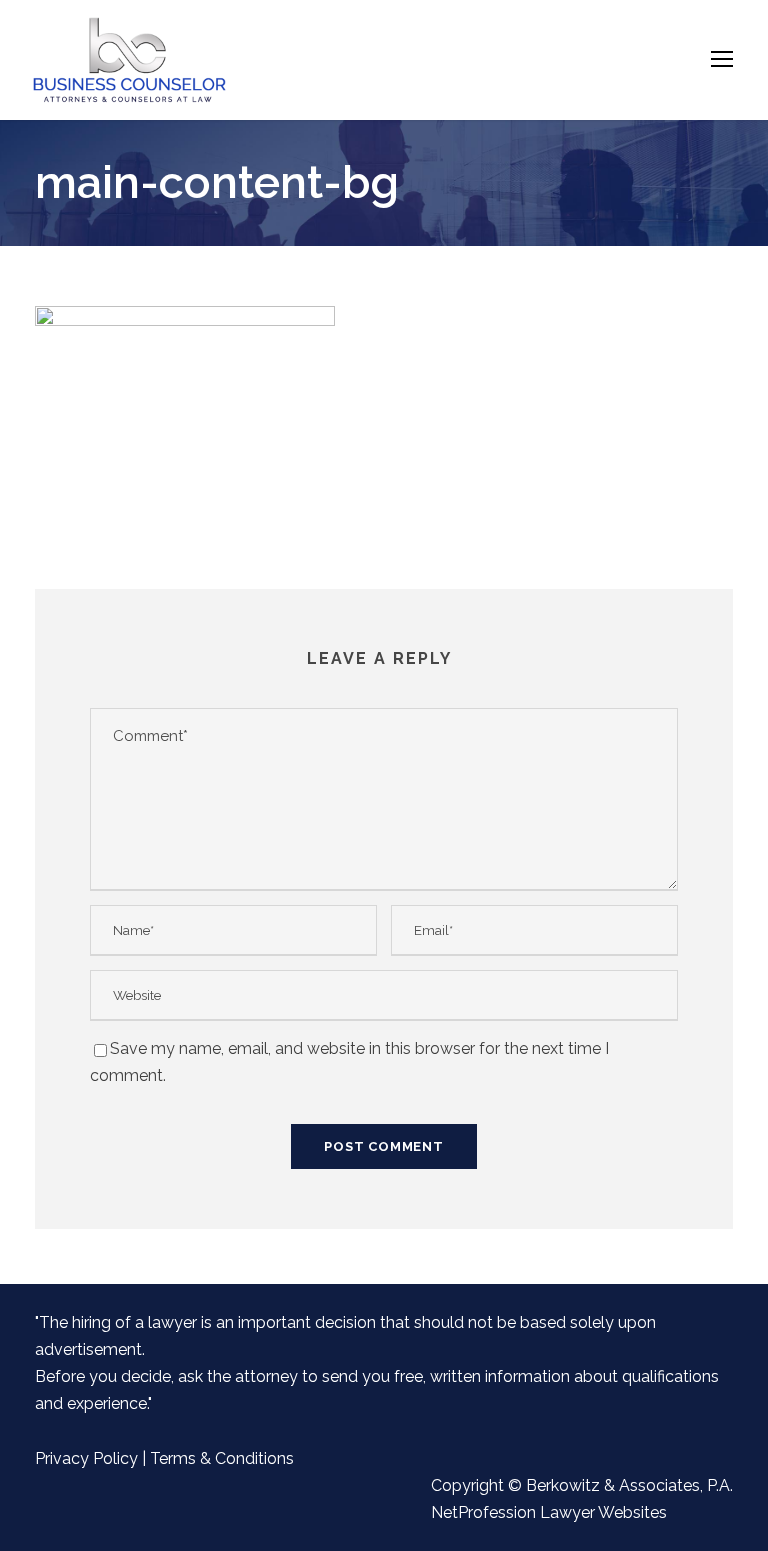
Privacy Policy (86, 1458)
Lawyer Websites (603, 1512)
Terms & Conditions (222, 1458)
